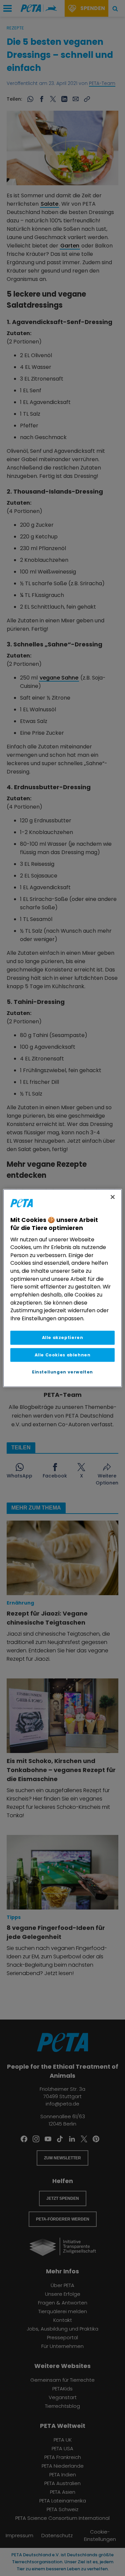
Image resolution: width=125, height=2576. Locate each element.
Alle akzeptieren (63, 1338)
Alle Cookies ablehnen (63, 1355)
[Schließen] (113, 1197)
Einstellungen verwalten (62, 1372)
